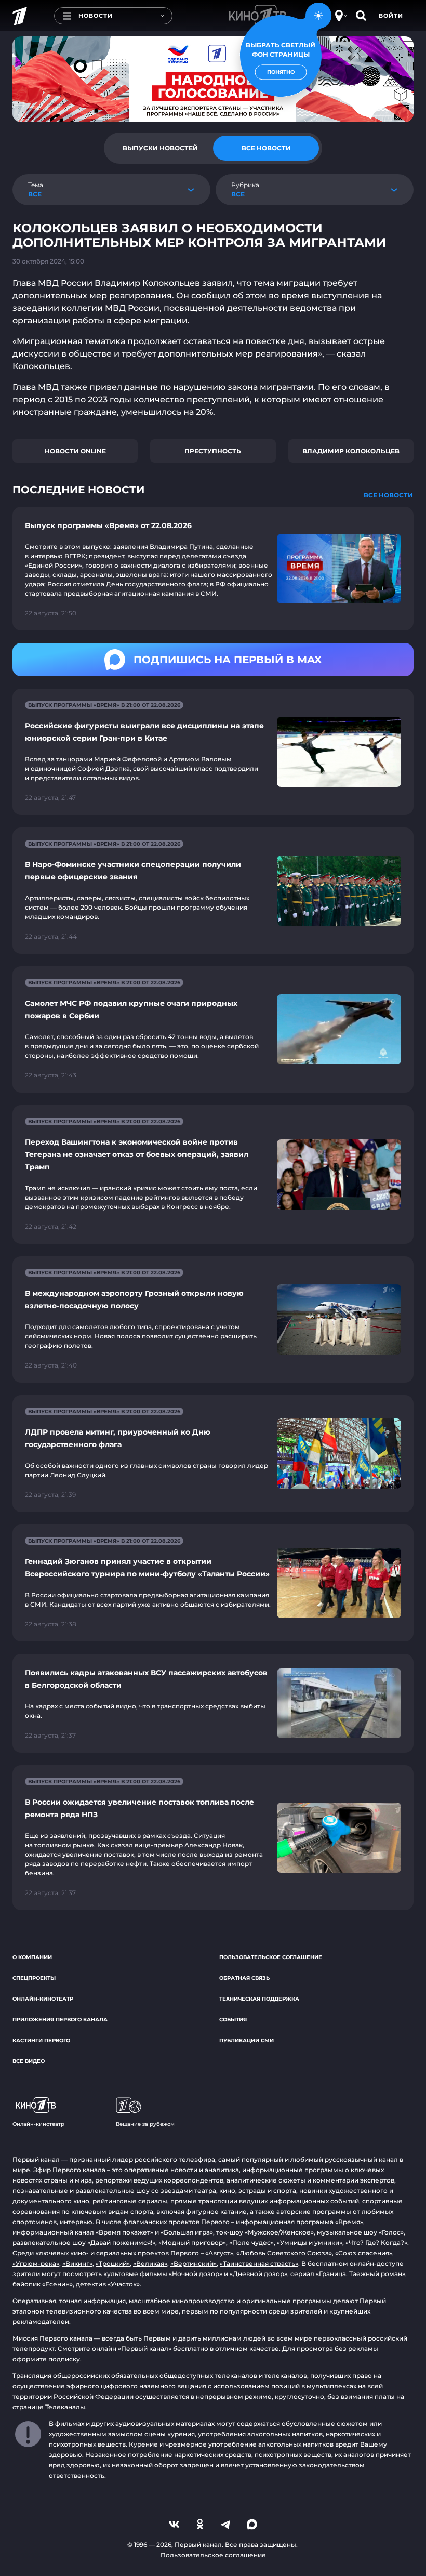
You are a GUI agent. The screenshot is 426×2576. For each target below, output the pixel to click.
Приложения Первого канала (60, 2020)
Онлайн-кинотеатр (43, 1999)
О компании (32, 1957)
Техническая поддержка (259, 1999)
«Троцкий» (113, 2263)
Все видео (29, 2061)
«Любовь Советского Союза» (284, 2253)
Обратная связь (244, 1978)
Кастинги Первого (41, 2040)
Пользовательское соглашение (271, 1957)
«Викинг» (77, 2263)
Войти (391, 16)
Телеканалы (65, 2407)
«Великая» (150, 2263)
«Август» (219, 2253)
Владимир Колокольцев (351, 451)
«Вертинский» (194, 2263)
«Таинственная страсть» (259, 2263)
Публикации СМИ (247, 2040)
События (233, 2020)
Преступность (213, 451)
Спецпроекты (34, 1978)
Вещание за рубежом (145, 2124)
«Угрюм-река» (36, 2263)
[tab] (160, 148)
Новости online (75, 451)
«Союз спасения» (364, 2253)
